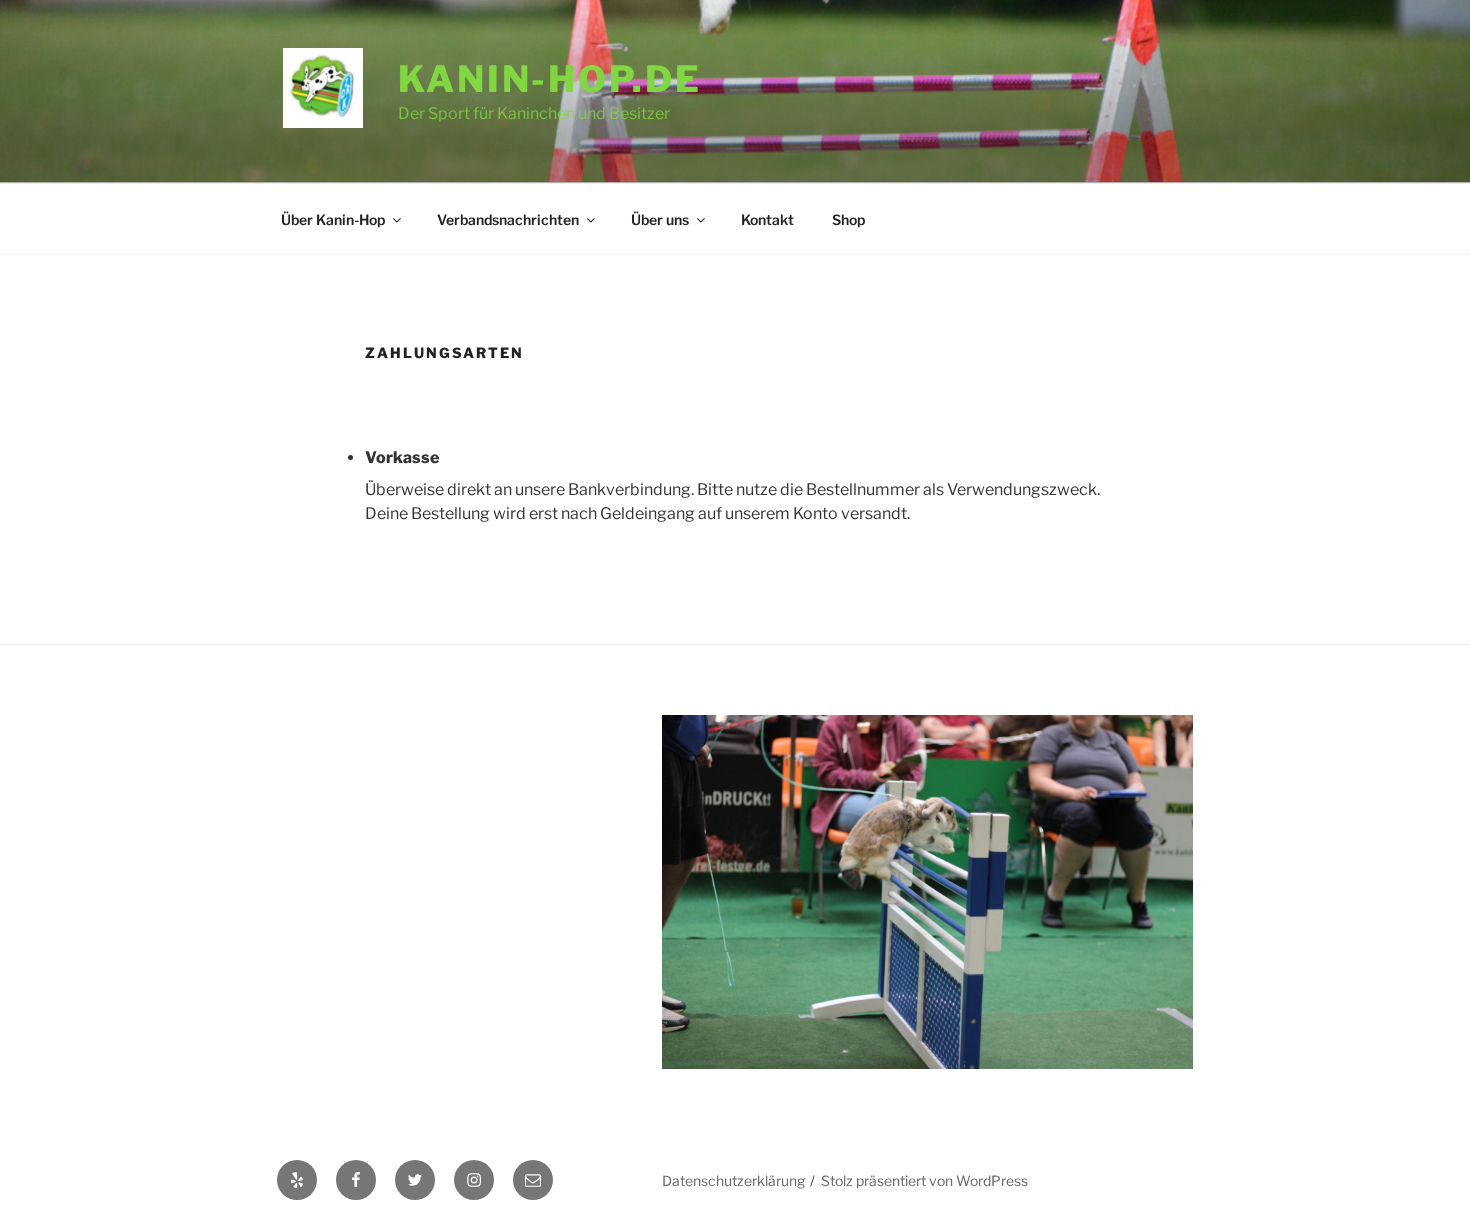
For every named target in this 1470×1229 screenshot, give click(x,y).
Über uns (660, 219)
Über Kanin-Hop (333, 219)
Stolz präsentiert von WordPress (924, 1180)
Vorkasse (402, 457)
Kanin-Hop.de (550, 79)
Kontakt (767, 219)
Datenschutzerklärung (733, 1180)
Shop (848, 219)
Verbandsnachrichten (508, 219)
